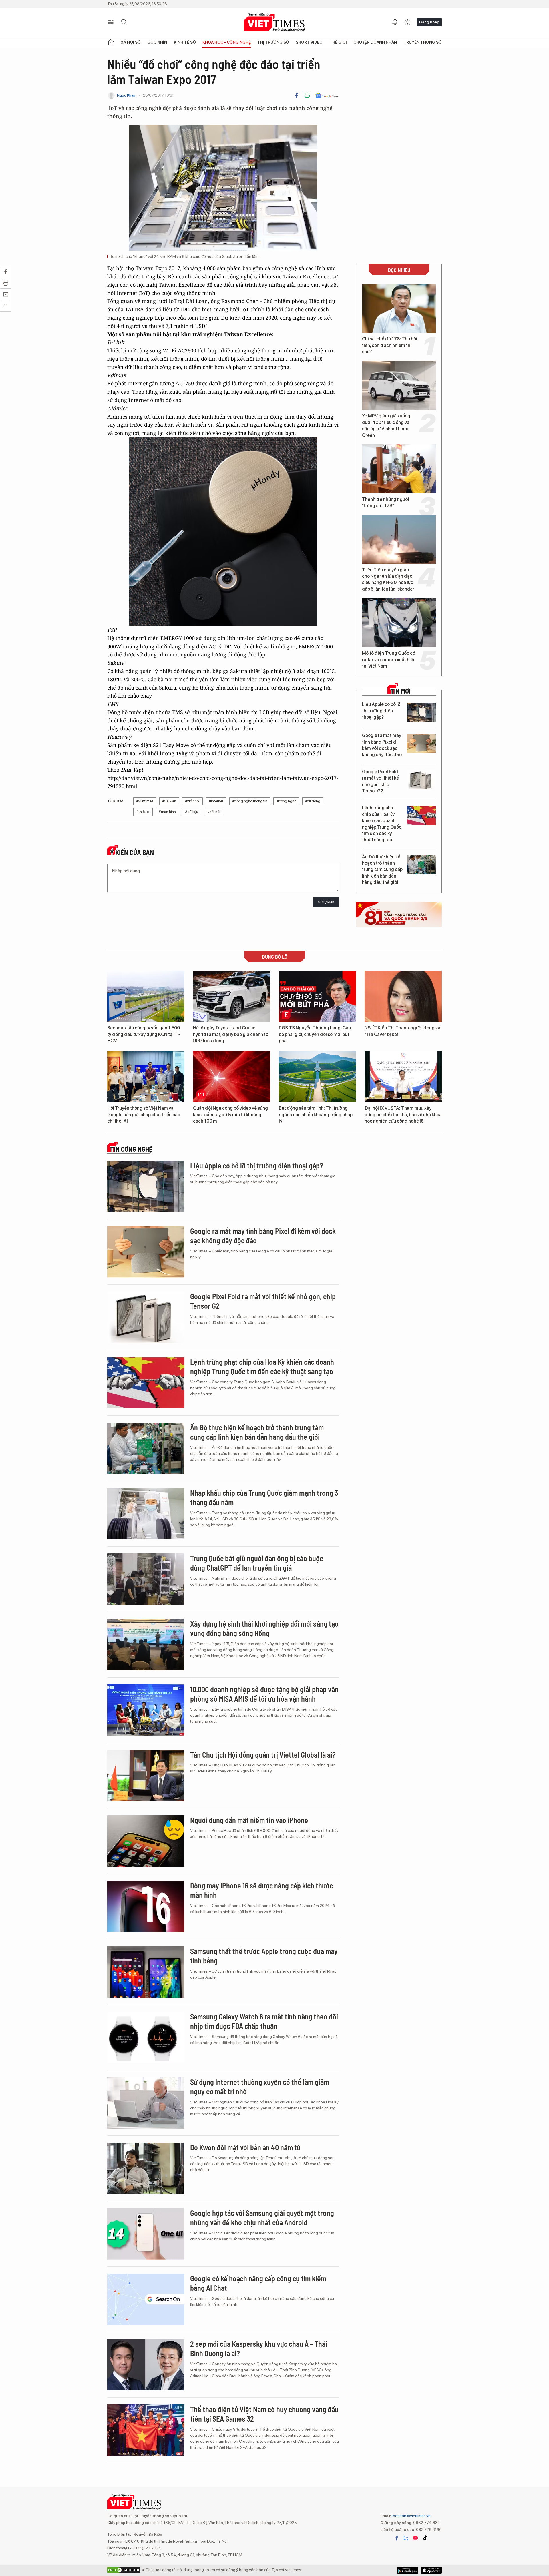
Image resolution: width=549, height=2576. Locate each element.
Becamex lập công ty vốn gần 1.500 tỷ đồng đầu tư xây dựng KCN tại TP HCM (144, 1034)
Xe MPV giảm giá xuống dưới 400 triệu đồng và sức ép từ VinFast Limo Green (386, 425)
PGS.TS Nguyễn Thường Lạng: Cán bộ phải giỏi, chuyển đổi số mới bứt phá (315, 1034)
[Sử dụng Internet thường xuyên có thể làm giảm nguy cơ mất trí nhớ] (146, 2103)
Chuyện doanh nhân (375, 42)
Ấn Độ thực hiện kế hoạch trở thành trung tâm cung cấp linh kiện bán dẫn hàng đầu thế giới (382, 870)
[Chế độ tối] (407, 22)
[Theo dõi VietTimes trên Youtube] (415, 2538)
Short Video (309, 42)
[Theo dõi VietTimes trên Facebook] (397, 2538)
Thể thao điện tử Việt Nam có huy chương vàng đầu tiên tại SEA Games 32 (264, 2414)
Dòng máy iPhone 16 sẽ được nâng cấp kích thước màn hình (261, 1890)
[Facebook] (297, 95)
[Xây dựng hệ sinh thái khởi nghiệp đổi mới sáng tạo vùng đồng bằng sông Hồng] (146, 1645)
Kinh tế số (185, 42)
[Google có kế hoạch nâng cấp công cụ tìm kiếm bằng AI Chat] (146, 2299)
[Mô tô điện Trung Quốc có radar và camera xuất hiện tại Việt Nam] (399, 623)
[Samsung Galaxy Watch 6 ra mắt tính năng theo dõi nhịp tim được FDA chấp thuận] (146, 2037)
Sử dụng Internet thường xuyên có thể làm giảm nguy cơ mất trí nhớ (260, 2087)
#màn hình (167, 812)
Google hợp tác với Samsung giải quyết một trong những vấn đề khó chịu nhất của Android (262, 2218)
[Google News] (327, 95)
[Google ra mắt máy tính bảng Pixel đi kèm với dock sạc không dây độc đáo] (421, 743)
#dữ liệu (192, 812)
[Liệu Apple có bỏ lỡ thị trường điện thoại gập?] (421, 712)
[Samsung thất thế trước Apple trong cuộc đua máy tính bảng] (146, 1972)
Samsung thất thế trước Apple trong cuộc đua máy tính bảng (264, 1956)
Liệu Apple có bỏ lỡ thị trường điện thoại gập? (381, 711)
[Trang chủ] (111, 42)
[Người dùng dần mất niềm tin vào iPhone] (146, 1841)
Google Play (431, 2570)
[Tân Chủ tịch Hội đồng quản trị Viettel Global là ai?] (146, 1776)
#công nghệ (286, 801)
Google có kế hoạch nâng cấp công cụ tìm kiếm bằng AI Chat (258, 2283)
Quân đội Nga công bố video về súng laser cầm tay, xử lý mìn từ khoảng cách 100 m (230, 1115)
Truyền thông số (423, 42)
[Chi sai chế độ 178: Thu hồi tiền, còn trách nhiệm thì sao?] (399, 308)
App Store (408, 2570)
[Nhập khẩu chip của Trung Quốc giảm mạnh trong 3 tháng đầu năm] (146, 1514)
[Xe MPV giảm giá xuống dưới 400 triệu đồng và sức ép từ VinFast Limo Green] (399, 385)
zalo (406, 2538)
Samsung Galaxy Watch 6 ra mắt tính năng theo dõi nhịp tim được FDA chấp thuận (264, 2021)
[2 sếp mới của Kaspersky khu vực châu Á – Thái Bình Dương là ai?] (146, 2365)
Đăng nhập (429, 22)
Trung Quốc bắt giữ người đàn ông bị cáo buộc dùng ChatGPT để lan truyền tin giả (257, 1563)
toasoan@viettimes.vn (411, 2516)
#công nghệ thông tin (250, 801)
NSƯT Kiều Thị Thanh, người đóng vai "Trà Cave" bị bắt (403, 1031)
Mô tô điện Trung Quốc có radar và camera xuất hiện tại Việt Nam (389, 660)
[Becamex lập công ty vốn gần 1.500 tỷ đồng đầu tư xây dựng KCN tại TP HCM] (146, 996)
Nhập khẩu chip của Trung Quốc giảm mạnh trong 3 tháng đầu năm (264, 1498)
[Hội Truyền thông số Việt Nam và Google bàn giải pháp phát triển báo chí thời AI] (146, 1077)
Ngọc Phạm (127, 95)
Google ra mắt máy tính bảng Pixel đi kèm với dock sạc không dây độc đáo (382, 745)
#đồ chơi (192, 801)
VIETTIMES (274, 22)
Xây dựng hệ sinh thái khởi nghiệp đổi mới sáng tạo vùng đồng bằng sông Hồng (264, 1628)
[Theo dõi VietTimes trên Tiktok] (425, 2538)
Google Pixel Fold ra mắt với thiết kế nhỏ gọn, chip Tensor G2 (380, 781)
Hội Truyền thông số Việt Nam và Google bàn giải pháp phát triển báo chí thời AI (144, 1115)
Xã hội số (131, 42)
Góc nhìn (157, 42)
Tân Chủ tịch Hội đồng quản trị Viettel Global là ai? (263, 1755)
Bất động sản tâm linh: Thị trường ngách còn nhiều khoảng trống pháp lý (316, 1115)
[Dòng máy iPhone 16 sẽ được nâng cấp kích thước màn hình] (146, 1906)
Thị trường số (273, 42)
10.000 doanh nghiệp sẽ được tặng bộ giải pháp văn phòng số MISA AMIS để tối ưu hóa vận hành (264, 1694)
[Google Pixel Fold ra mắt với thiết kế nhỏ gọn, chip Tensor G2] (421, 780)
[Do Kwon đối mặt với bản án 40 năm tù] (146, 2168)
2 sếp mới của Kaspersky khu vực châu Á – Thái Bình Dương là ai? (259, 2349)
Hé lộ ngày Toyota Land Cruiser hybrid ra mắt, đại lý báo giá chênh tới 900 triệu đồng (231, 1034)
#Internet (216, 801)
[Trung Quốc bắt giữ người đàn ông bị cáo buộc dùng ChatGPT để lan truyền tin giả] (146, 1579)
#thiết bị (143, 812)
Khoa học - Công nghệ (227, 42)
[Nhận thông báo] (395, 22)
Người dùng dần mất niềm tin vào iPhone (249, 1820)
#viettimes (145, 801)
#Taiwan (169, 801)
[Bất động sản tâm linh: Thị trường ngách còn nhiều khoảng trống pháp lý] (317, 1077)
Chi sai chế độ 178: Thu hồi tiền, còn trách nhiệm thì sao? (390, 345)
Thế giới (338, 42)
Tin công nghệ (131, 1149)
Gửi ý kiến (326, 902)
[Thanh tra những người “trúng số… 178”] (399, 469)
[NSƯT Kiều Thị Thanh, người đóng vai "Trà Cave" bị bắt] (403, 996)
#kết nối (214, 812)
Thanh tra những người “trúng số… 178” (386, 502)
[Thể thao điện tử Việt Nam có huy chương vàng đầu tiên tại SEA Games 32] (146, 2430)
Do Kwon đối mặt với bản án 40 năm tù (245, 2147)
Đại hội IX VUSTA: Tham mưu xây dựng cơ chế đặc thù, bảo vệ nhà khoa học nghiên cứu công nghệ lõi (403, 1115)
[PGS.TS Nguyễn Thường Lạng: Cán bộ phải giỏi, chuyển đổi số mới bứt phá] (317, 996)
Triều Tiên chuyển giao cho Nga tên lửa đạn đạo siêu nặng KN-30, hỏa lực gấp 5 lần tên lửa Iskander (388, 579)
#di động (313, 801)
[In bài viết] (307, 95)
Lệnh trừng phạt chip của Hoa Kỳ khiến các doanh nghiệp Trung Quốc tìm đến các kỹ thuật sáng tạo (382, 824)
